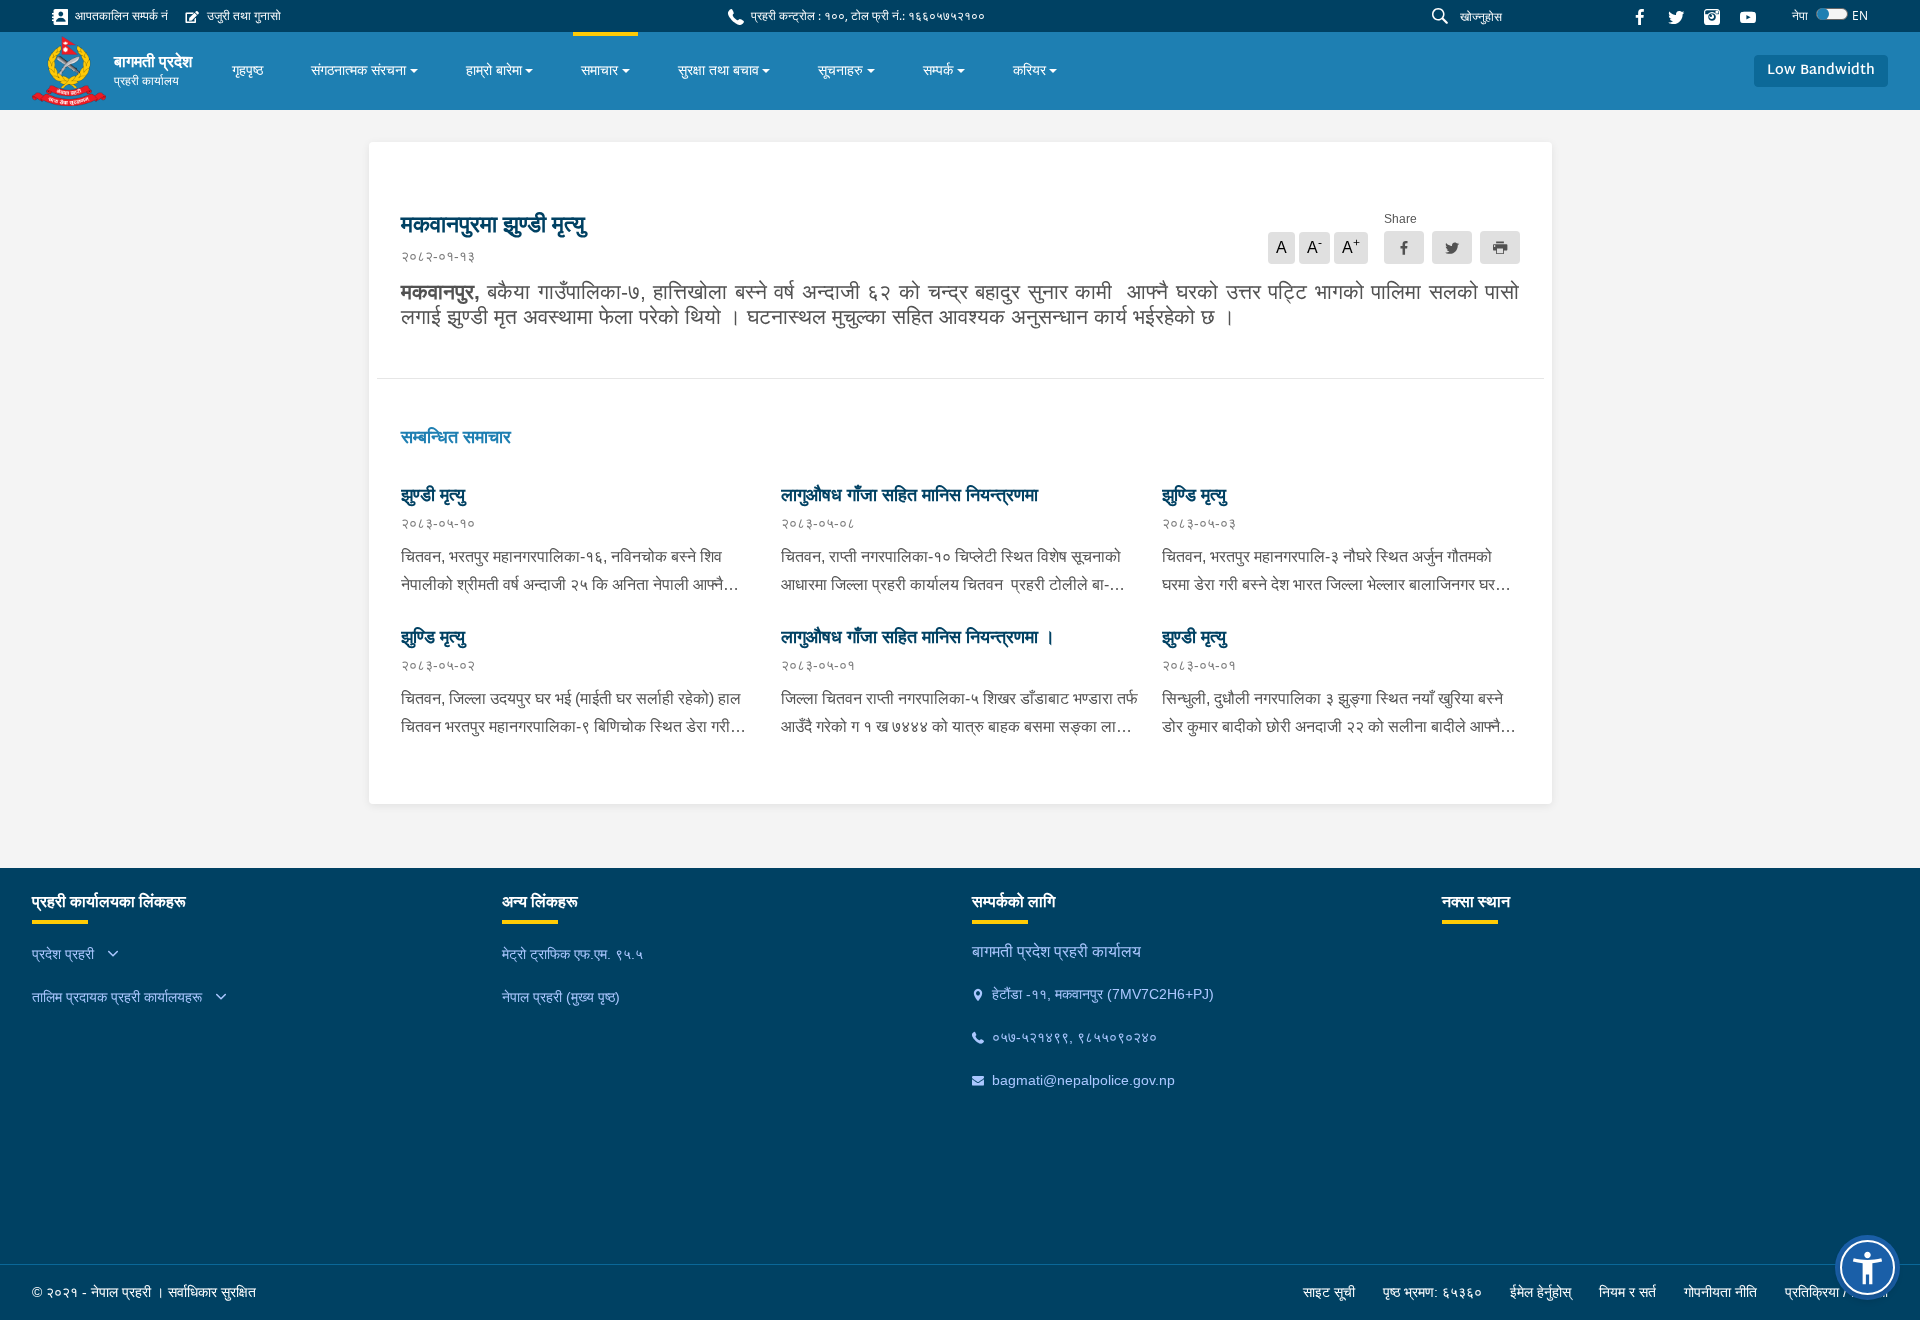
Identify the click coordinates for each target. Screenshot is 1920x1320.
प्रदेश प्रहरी (63, 954)
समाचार (599, 70)
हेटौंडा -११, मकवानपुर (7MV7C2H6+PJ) (1101, 994)
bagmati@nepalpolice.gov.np (1081, 1080)
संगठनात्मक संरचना (358, 70)
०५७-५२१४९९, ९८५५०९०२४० (1072, 1037)
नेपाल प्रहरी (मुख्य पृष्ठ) (561, 997)
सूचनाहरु (840, 70)
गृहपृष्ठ (247, 70)
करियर (1029, 70)
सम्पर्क (938, 70)
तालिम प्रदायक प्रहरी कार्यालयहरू (117, 997)
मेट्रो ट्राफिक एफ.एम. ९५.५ (572, 954)
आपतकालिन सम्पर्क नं (120, 15)
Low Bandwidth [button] (1821, 70)
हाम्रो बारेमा (494, 70)
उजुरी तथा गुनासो (242, 15)
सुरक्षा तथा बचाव (718, 70)
